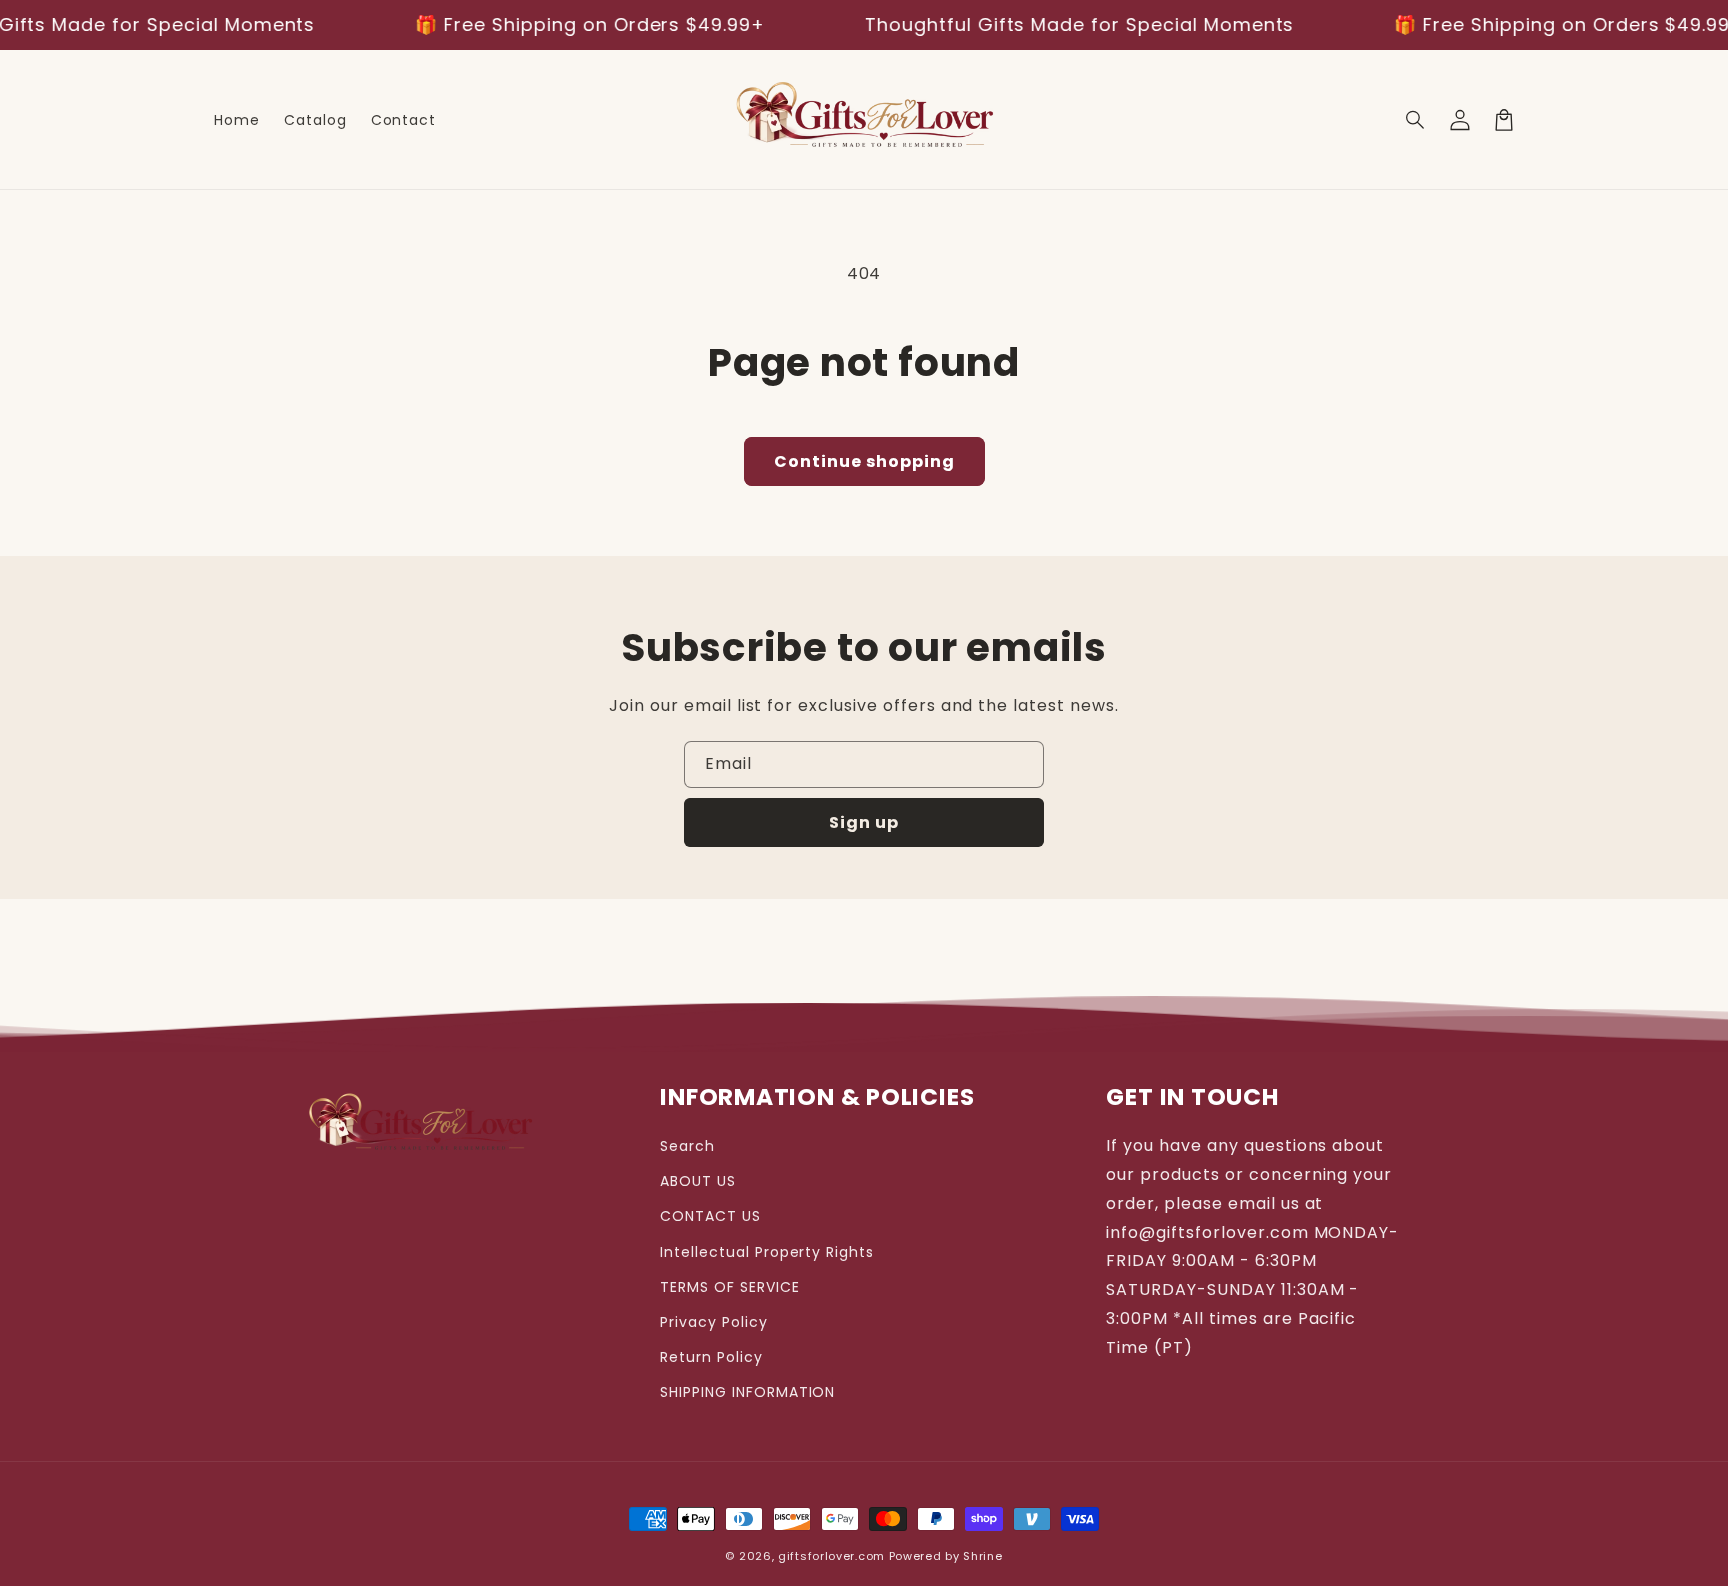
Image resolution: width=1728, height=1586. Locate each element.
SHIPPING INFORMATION (747, 1392)
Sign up (864, 822)
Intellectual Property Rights (767, 1252)
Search (687, 1146)
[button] (1416, 120)
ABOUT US (698, 1181)
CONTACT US (710, 1216)
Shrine (982, 1556)
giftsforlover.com (831, 1556)
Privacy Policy (713, 1322)
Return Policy (711, 1357)
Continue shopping (864, 461)
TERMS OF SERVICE (729, 1287)
